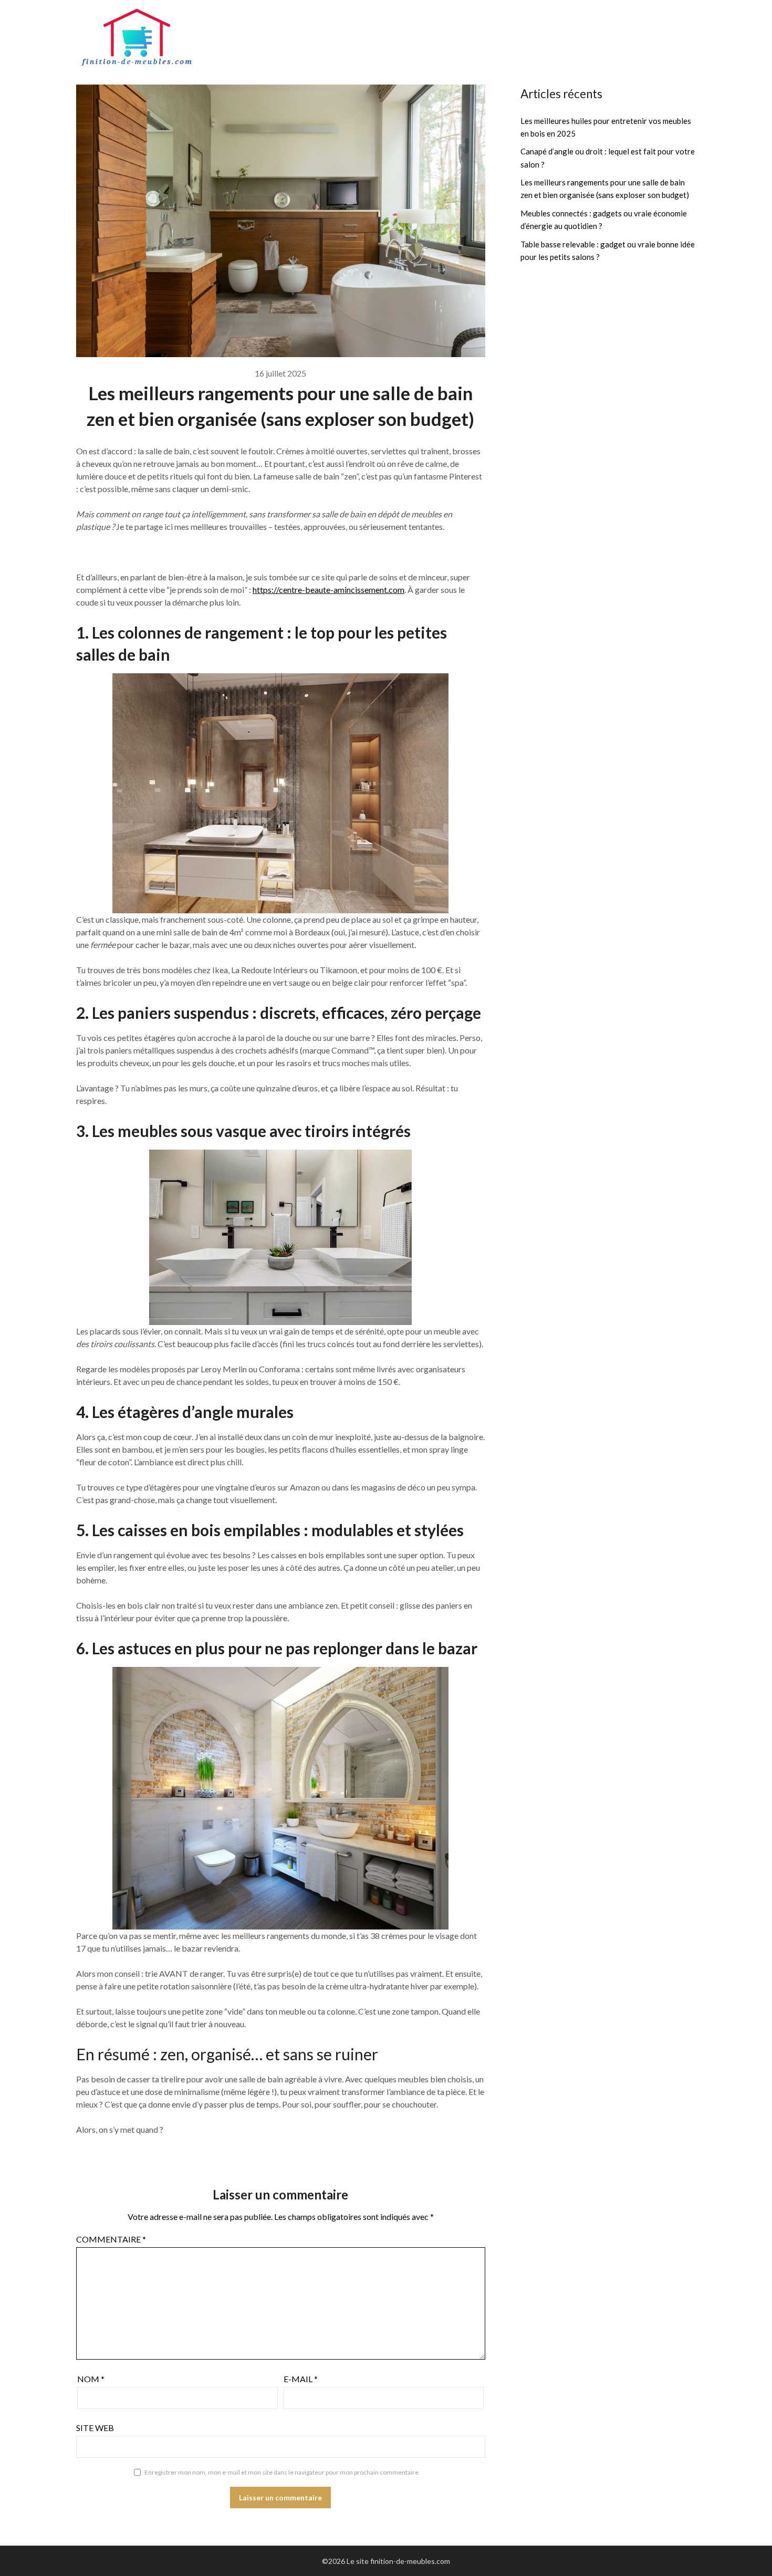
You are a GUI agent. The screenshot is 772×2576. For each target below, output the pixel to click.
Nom (91, 2379)
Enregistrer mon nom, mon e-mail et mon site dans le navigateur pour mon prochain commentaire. (282, 2472)
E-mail (301, 2379)
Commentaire (111, 2239)
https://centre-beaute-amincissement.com (328, 590)
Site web (95, 2428)
